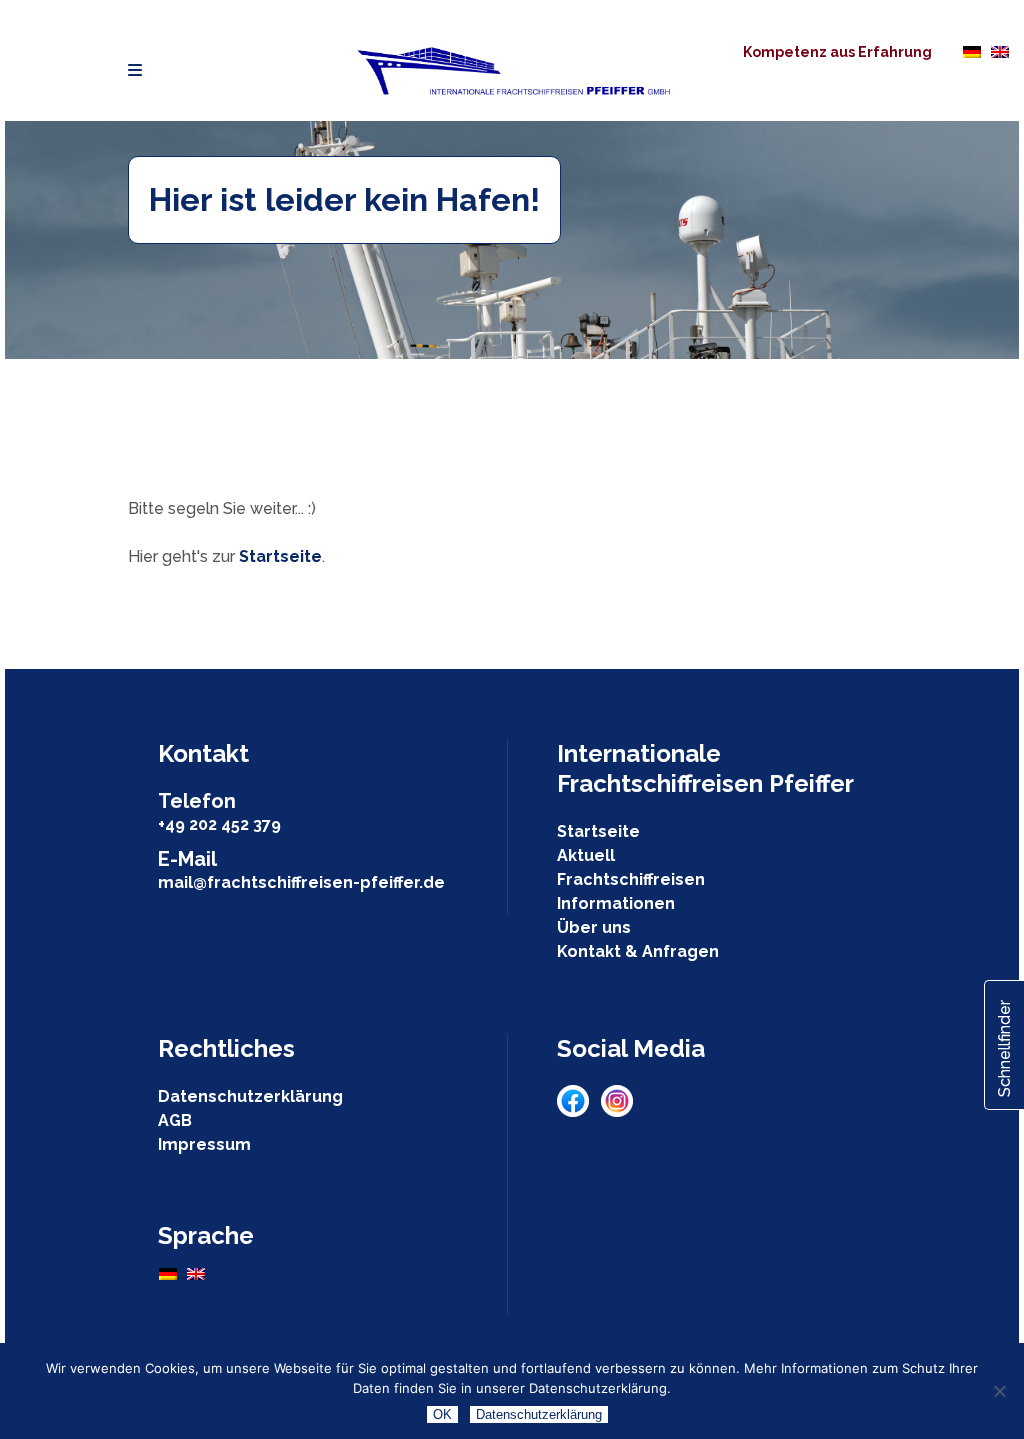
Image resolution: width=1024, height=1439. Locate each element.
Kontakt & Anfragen (638, 951)
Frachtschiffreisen (631, 879)
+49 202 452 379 (219, 824)
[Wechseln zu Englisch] (1000, 51)
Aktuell (586, 855)
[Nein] (999, 1391)
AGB (175, 1120)
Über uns (594, 927)
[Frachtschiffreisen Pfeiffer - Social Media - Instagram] (617, 1111)
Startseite (280, 556)
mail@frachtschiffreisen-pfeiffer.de (301, 882)
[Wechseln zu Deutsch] (972, 51)
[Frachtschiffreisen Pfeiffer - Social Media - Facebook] (579, 1111)
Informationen (616, 903)
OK (442, 1414)
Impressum (204, 1144)
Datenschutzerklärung (250, 1096)
